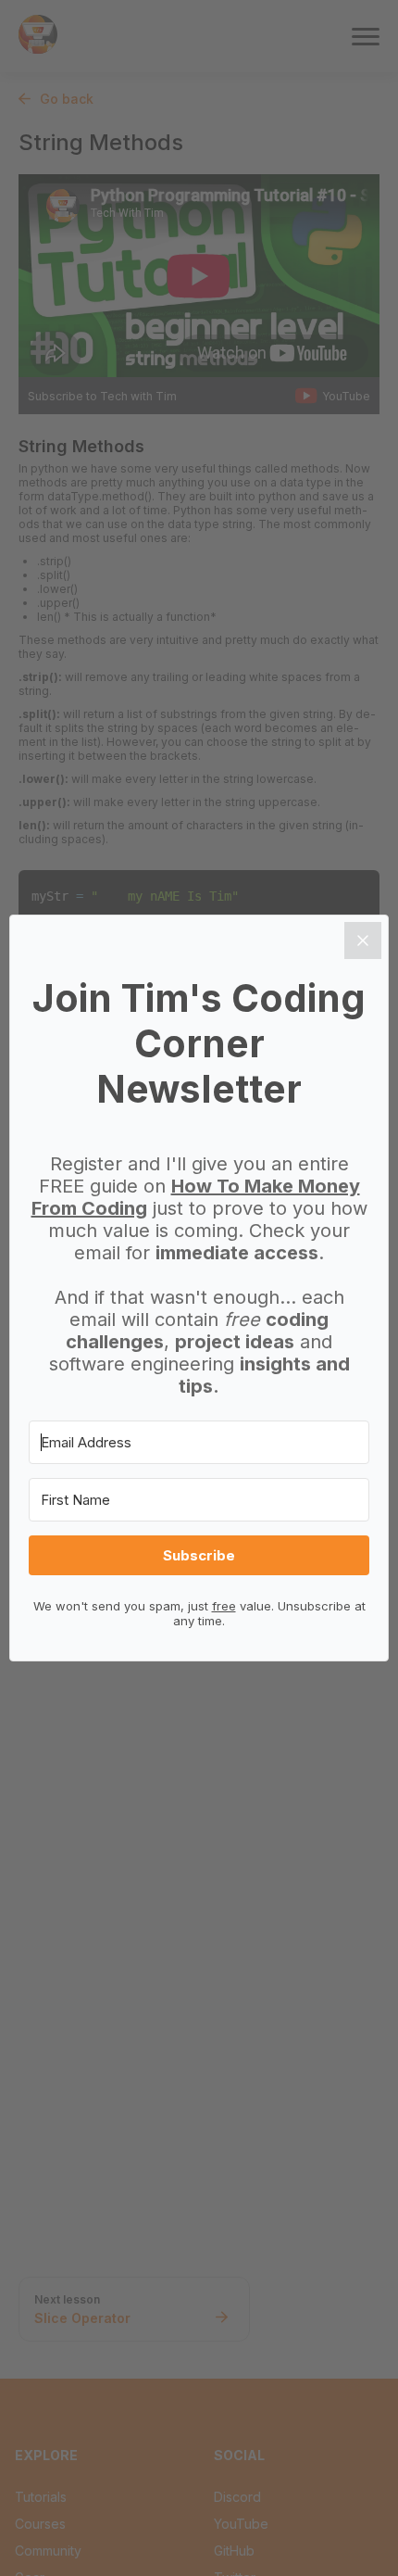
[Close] (363, 941)
